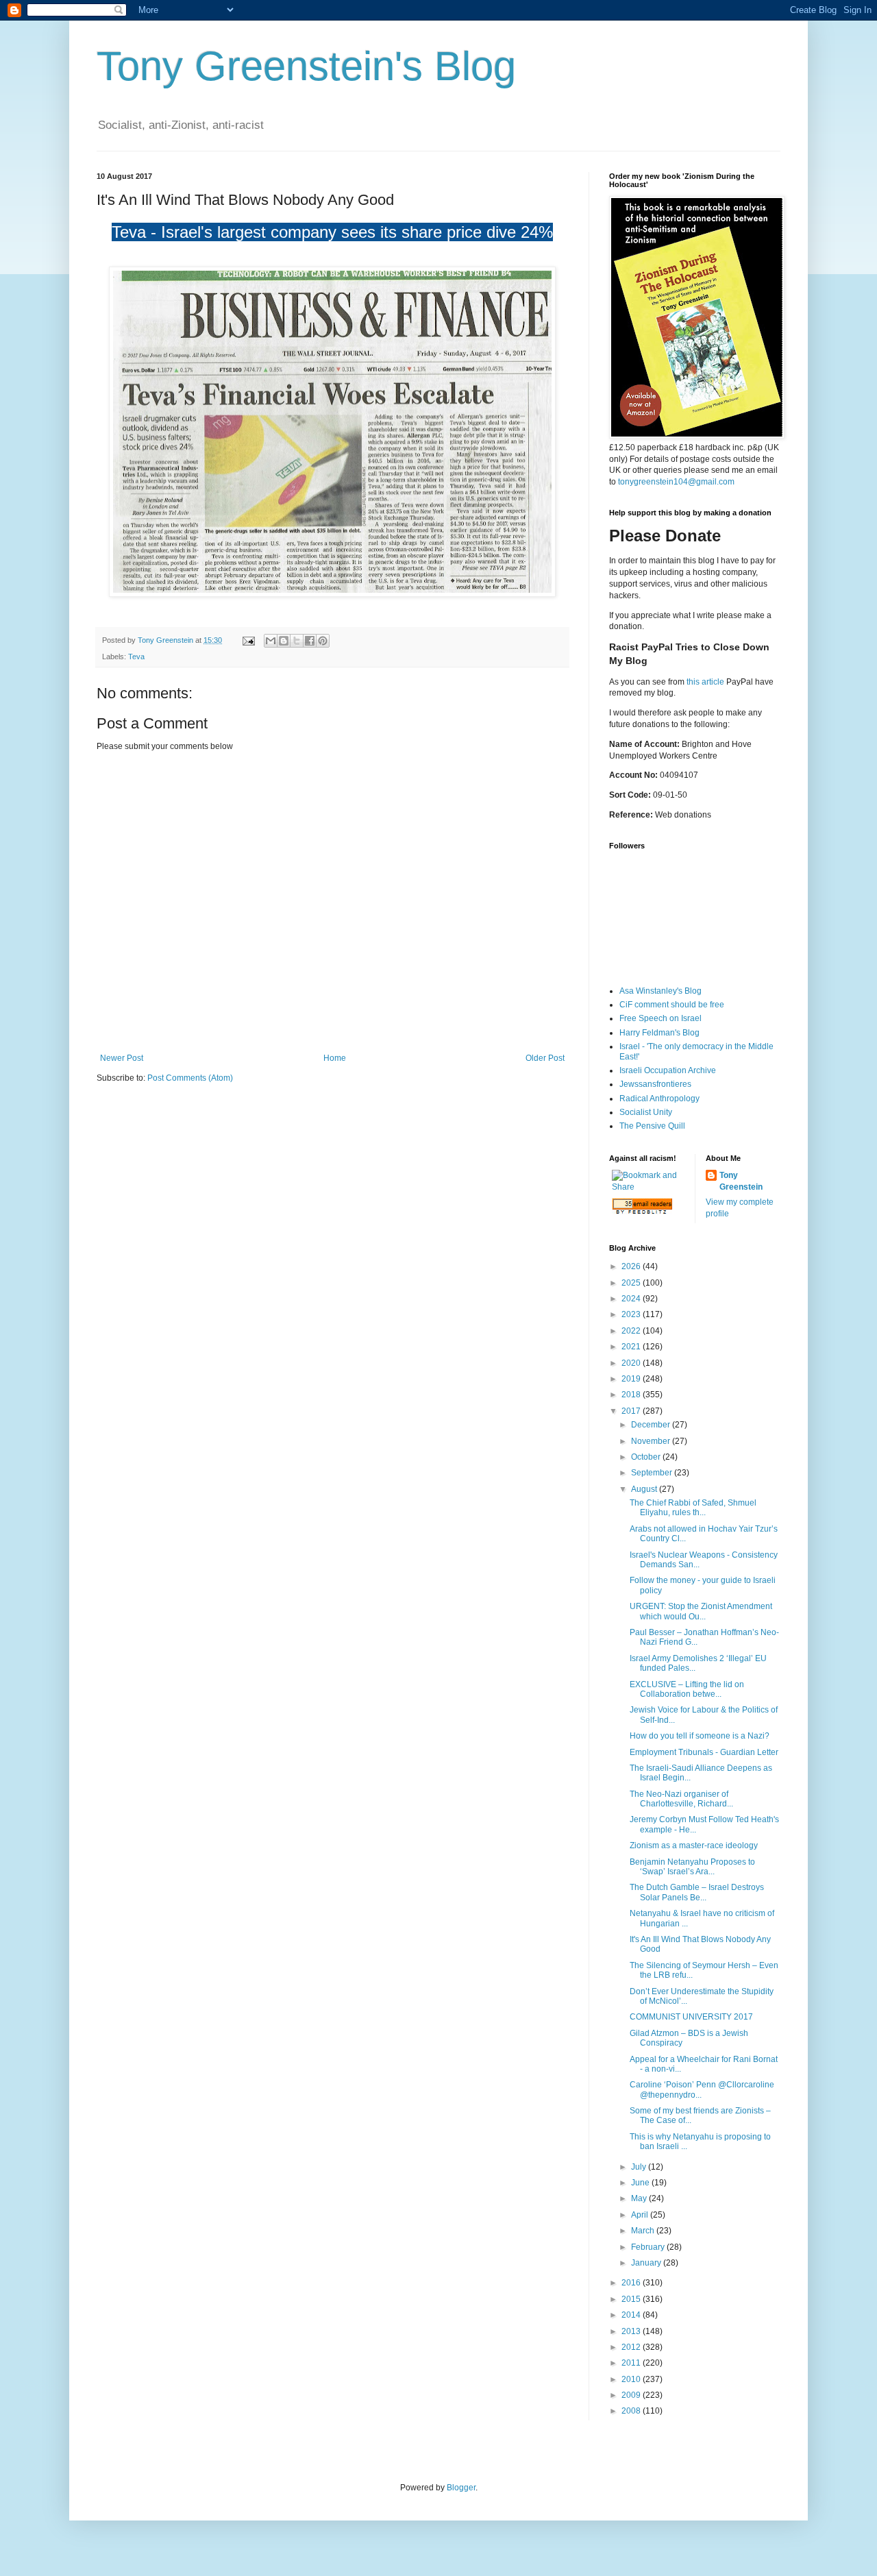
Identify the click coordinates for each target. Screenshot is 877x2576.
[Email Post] (248, 640)
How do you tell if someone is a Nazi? (700, 1736)
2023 (632, 1314)
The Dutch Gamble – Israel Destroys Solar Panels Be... (697, 1892)
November (652, 1441)
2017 (632, 1411)
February (649, 2247)
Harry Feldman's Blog (659, 1033)
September (653, 1473)
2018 (632, 1395)
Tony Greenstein (741, 1181)
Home (335, 1058)
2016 (632, 2283)
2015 (632, 2299)
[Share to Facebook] (310, 641)
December (652, 1425)
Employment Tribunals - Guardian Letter (704, 1752)
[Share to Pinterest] (323, 641)
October (647, 1457)
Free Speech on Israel (660, 1018)
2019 (632, 1379)
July (640, 2167)
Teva (136, 657)
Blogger (461, 2488)
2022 (632, 1331)
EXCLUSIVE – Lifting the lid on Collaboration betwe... (687, 1689)
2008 (632, 2411)
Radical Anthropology (659, 1099)
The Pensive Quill (652, 1126)
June (641, 2183)
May (640, 2198)
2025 (632, 1283)
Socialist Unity (646, 1112)
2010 (632, 2379)
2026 (632, 1266)
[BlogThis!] (284, 641)
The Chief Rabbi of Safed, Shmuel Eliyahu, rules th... (693, 1508)
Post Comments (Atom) (190, 1078)
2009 (632, 2395)
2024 (632, 1299)
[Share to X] (297, 641)
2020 (632, 1363)
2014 (632, 2315)
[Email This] (271, 641)
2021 (632, 1347)
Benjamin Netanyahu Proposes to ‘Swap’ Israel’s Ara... (692, 1867)
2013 (632, 2331)
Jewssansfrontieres (655, 1084)
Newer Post (122, 1058)
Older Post (545, 1058)
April (641, 2215)
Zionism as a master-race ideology (694, 1845)
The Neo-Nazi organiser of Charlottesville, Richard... (681, 1799)
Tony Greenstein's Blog (306, 66)
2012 (632, 2347)
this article (705, 682)
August (645, 1489)
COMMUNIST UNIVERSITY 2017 (691, 2017)
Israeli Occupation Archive (668, 1070)
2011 (632, 2363)
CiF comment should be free (672, 1005)
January (647, 2263)
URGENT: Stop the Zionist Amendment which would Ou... (701, 1611)
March (644, 2231)
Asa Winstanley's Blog (660, 991)
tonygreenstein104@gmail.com (676, 482)
